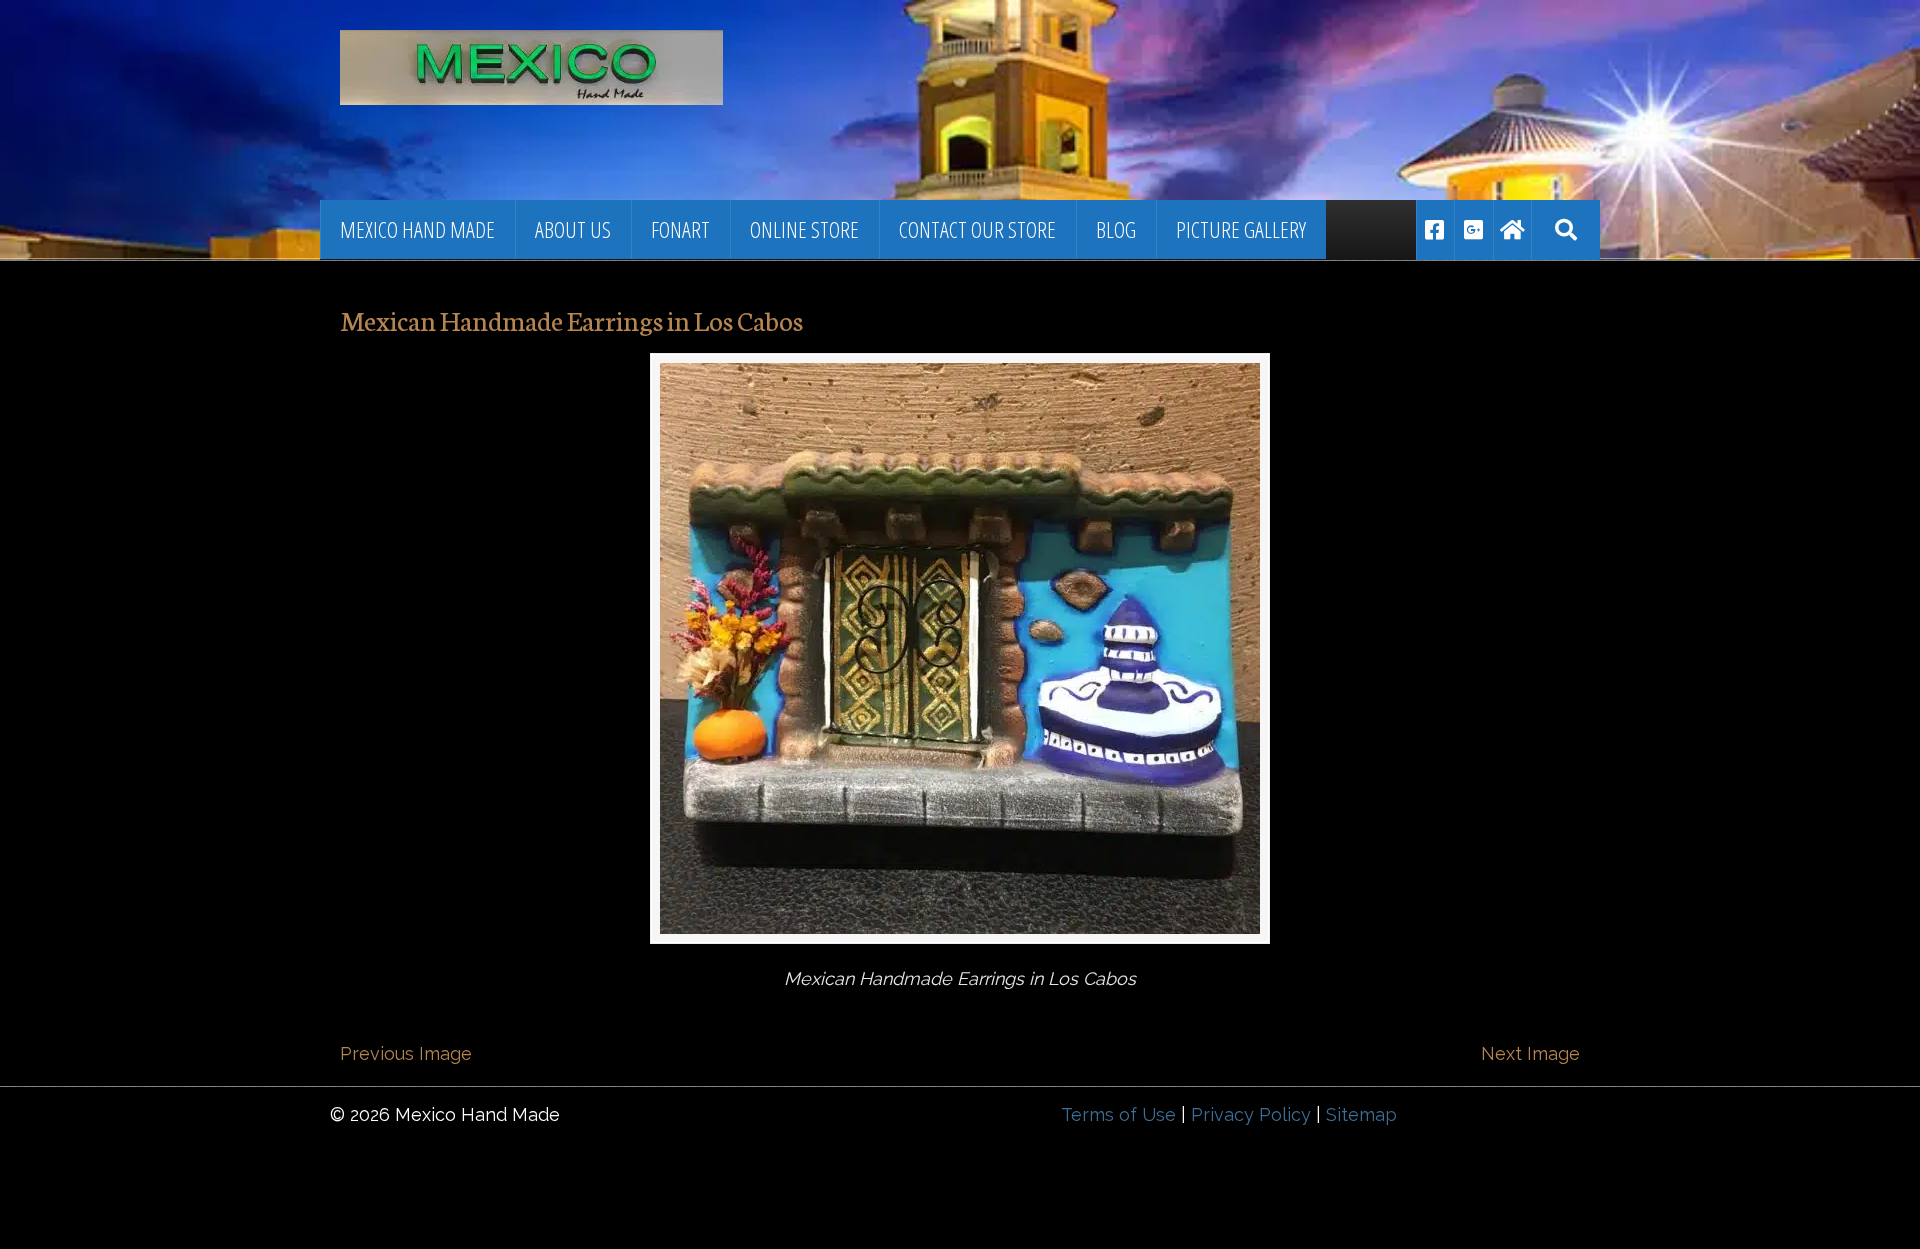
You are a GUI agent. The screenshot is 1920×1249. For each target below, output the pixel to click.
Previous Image (406, 1053)
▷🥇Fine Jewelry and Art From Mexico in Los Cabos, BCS (615, 55)
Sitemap (1361, 1114)
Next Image (1530, 1053)
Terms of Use (1118, 1114)
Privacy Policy (1251, 1114)
